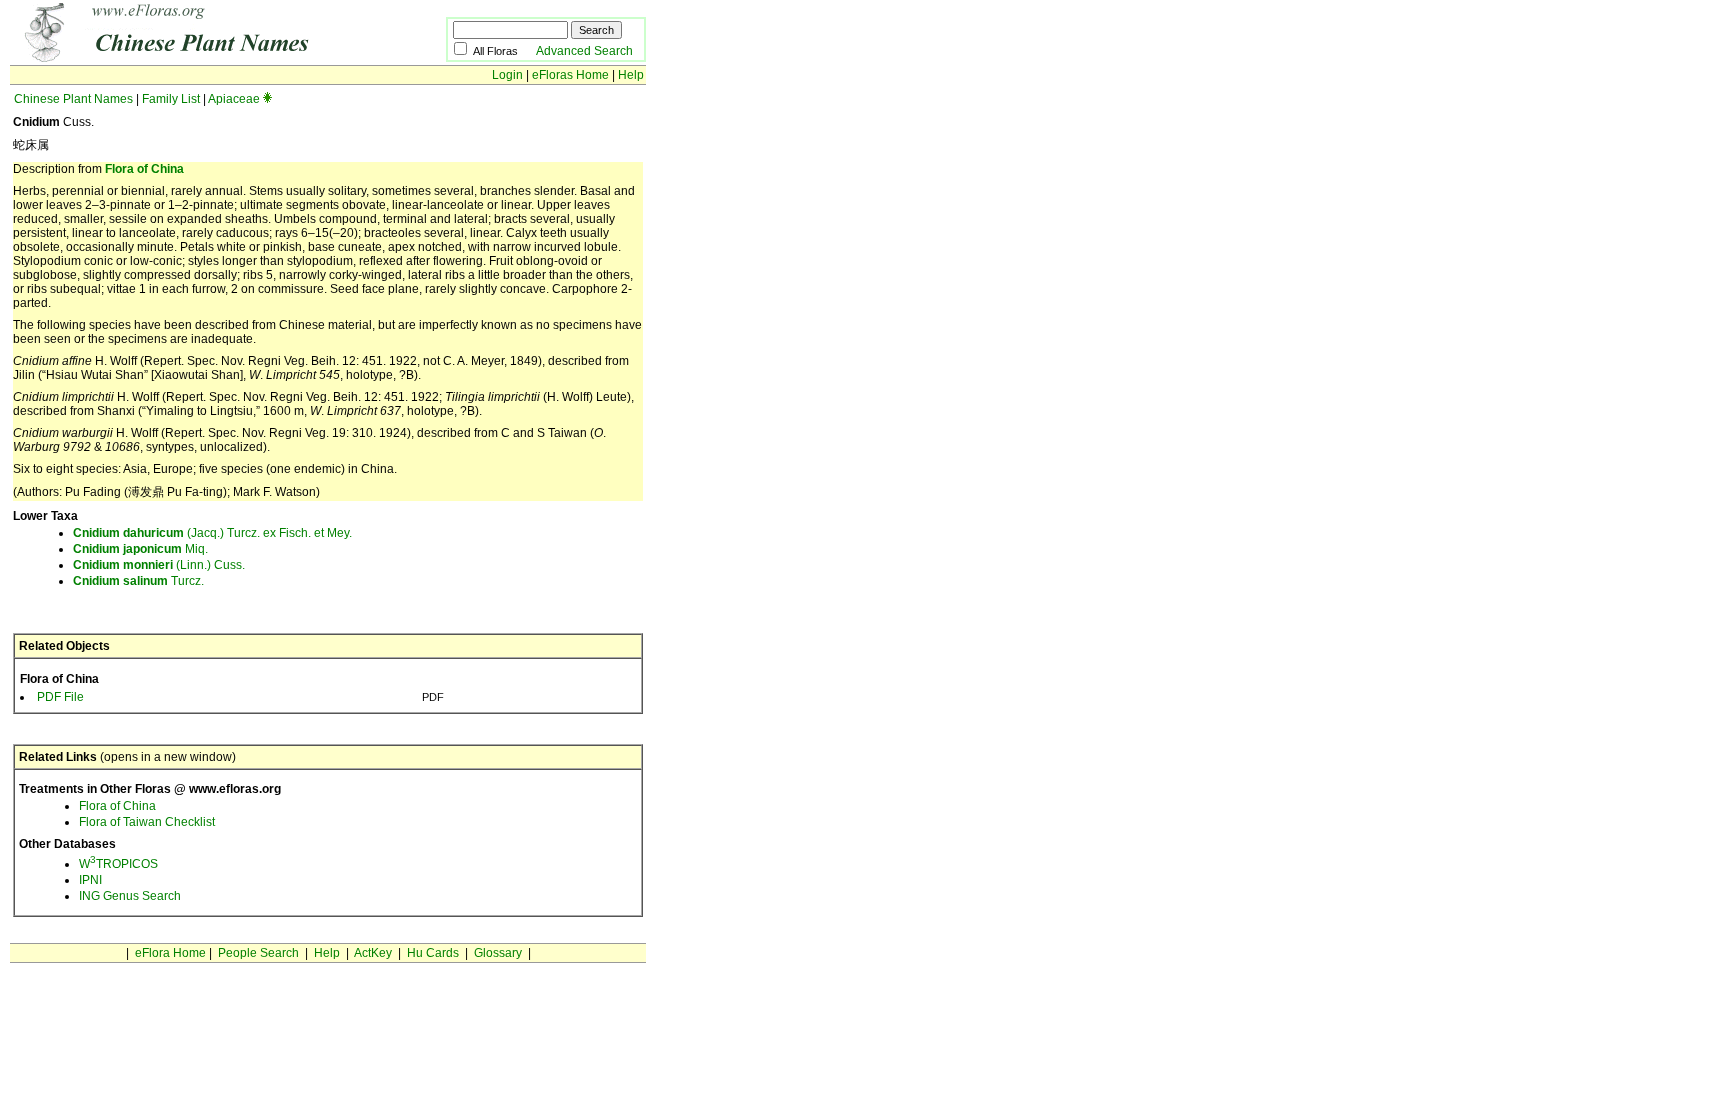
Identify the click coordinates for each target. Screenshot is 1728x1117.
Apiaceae (234, 99)
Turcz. (138, 581)
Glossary (498, 953)
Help (631, 75)
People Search (258, 953)
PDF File (60, 697)
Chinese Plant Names (73, 99)
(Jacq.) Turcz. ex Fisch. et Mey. (212, 533)
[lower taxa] (267, 99)
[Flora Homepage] (197, 58)
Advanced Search (584, 51)
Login (507, 75)
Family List (171, 99)
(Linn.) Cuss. (159, 565)
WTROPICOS (118, 864)
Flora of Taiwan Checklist (147, 822)
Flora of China (144, 169)
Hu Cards (433, 953)
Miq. (140, 549)
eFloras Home (570, 75)
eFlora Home (170, 953)
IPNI (90, 880)
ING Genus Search (130, 896)
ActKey (373, 953)
